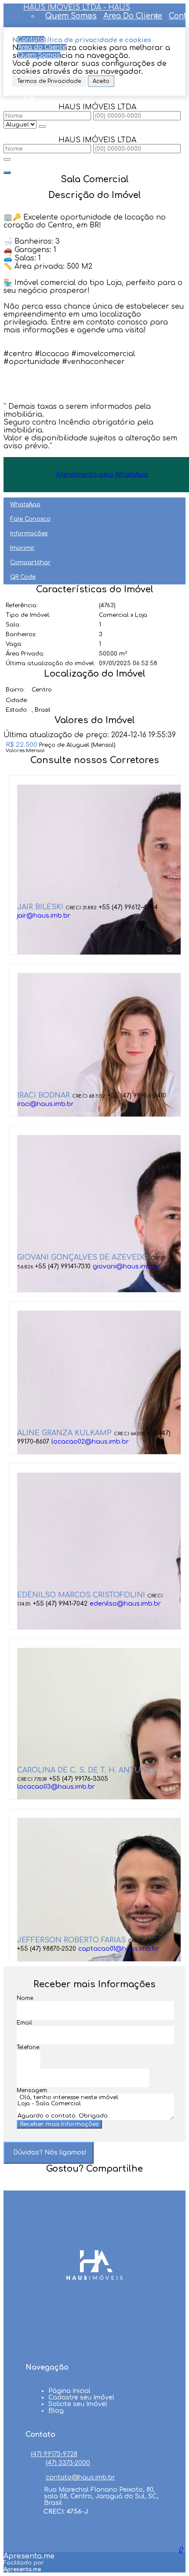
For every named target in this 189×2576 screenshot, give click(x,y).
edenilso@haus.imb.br (125, 1604)
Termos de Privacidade (49, 81)
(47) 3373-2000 (68, 2463)
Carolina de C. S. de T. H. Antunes (87, 1770)
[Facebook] (94, 2312)
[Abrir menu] (3, 31)
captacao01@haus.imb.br (119, 1949)
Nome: (25, 1998)
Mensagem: (32, 2090)
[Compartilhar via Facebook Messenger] (104, 2185)
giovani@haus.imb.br (126, 1266)
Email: (25, 2023)
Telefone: (28, 2047)
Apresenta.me (29, 2556)
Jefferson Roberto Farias (71, 1940)
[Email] (94, 2345)
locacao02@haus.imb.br (90, 1442)
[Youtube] (94, 2328)
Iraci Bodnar (44, 1095)
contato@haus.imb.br (80, 2477)
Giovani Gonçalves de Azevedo (83, 1257)
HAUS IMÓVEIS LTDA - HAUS (77, 7)
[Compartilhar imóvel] (7, 173)
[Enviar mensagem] (42, 126)
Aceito (101, 81)
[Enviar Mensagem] (7, 159)
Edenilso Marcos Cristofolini (81, 1595)
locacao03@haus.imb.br (56, 1787)
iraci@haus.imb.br (45, 1104)
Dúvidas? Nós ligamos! (50, 2153)
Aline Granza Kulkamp (64, 1433)
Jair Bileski (40, 907)
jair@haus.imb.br (44, 916)
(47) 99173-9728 (54, 2454)
